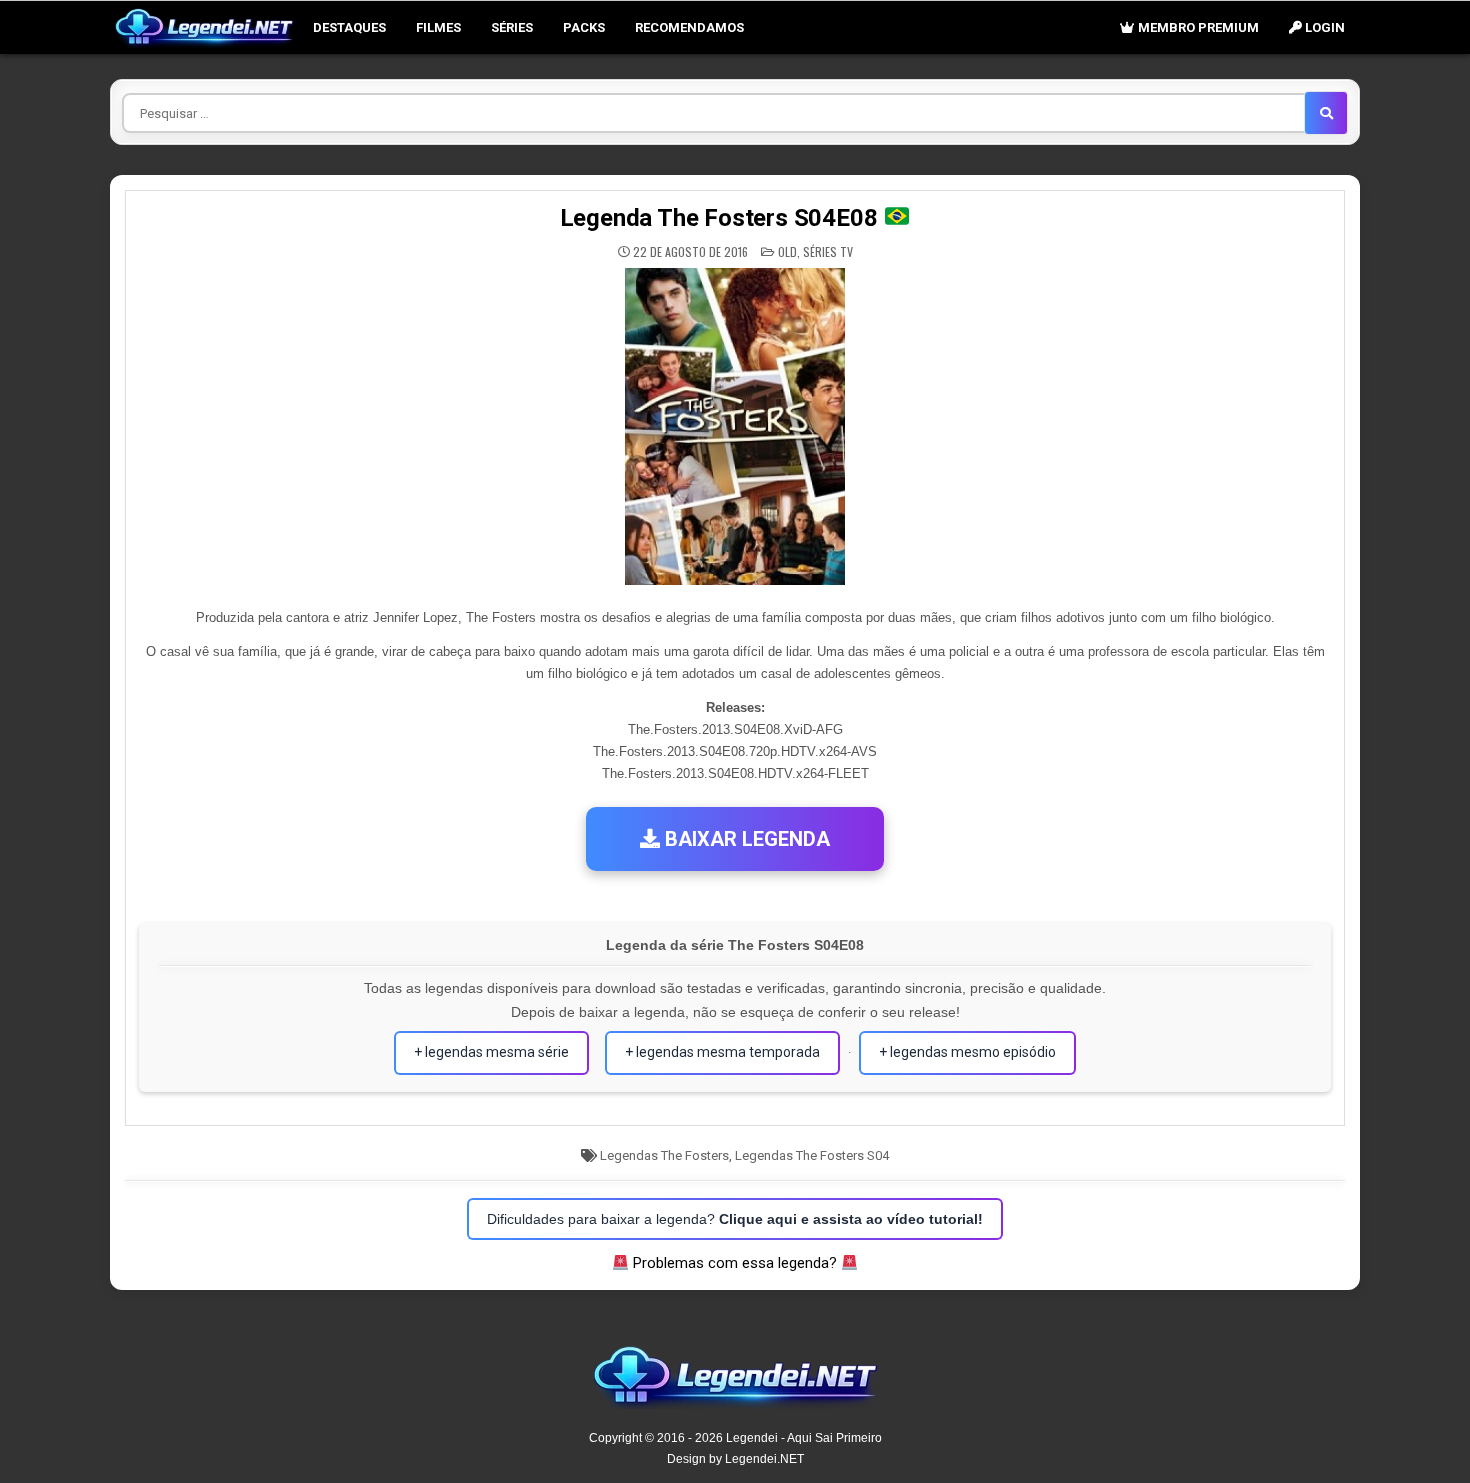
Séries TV (828, 251)
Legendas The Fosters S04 (812, 1155)
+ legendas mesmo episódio (967, 1052)
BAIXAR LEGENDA (745, 839)
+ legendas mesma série (491, 1052)
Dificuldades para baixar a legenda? (735, 1219)
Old (787, 251)
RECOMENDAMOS (689, 27)
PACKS (584, 27)
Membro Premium (1197, 27)
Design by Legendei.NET (735, 1459)
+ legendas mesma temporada (722, 1052)
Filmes (438, 27)
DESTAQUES (349, 27)
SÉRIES (512, 27)
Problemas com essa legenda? (735, 1263)
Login (1323, 27)
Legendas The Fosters (664, 1155)
